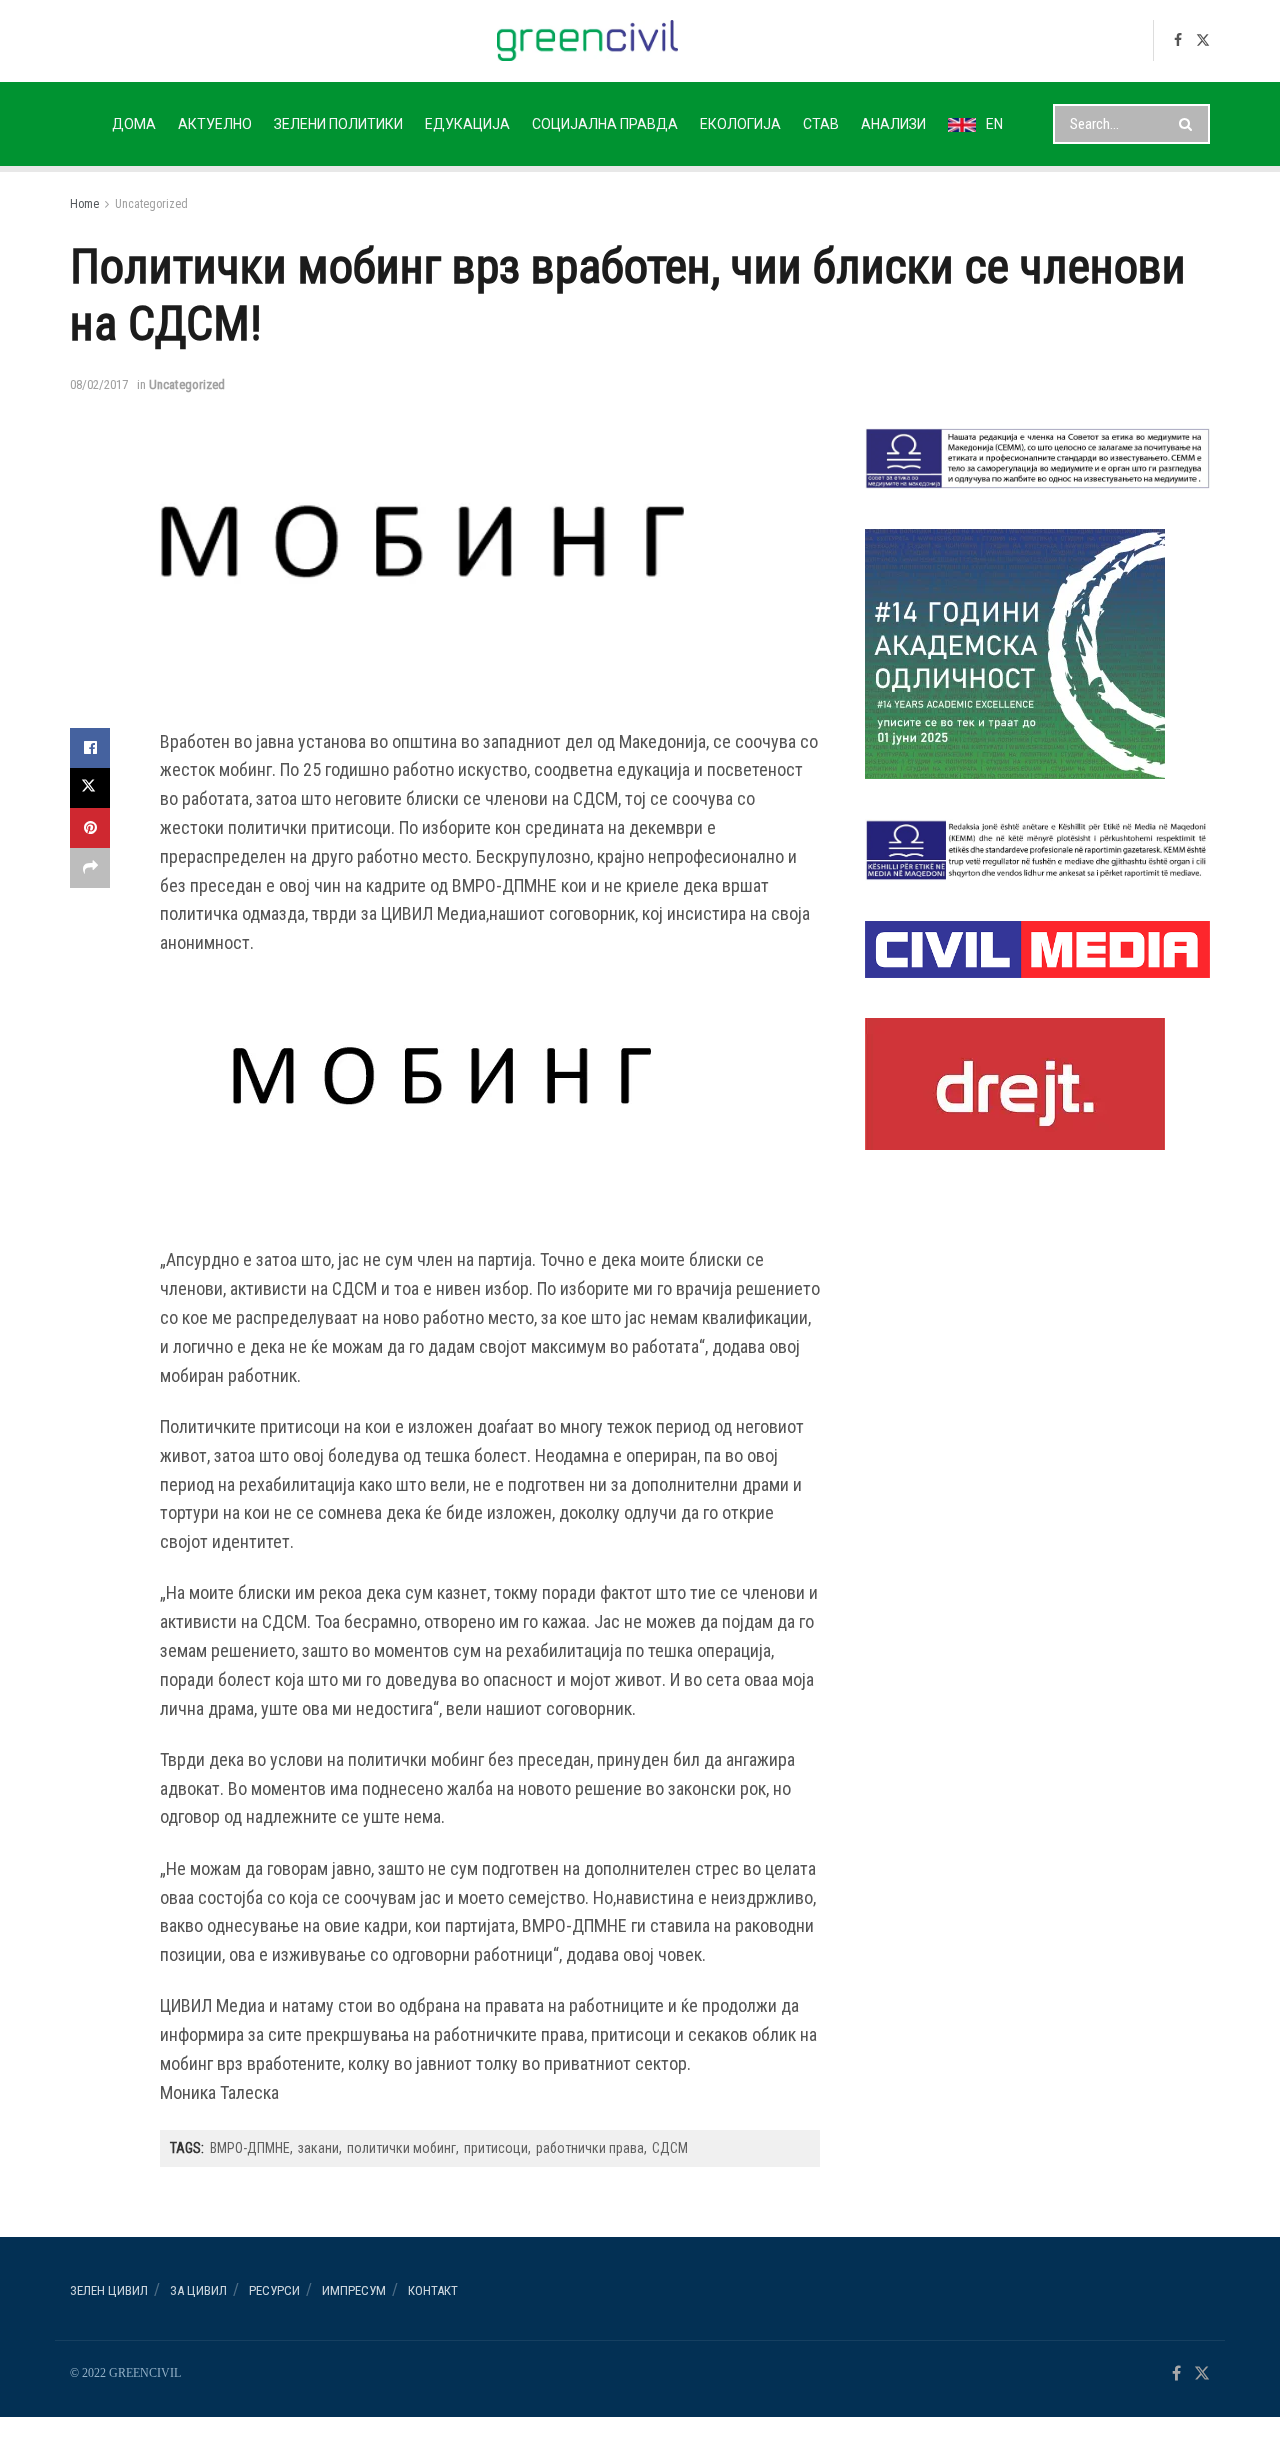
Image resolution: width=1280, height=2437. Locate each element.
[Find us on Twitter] (1203, 40)
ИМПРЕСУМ (354, 2290)
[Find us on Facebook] (1178, 40)
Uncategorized (151, 204)
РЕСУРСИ (274, 2290)
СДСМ (670, 2148)
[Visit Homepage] (587, 40)
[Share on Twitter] (90, 788)
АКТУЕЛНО (215, 124)
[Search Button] (1189, 124)
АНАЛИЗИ (893, 124)
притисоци (496, 2148)
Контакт (433, 2290)
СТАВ (821, 124)
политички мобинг (401, 2148)
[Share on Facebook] (90, 748)
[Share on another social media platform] (90, 868)
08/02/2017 (99, 384)
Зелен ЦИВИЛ (109, 2290)
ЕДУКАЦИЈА (467, 124)
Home (84, 204)
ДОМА (134, 124)
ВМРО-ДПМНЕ (250, 2148)
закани (318, 2148)
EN (994, 124)
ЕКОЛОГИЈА (740, 124)
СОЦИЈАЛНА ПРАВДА (605, 124)
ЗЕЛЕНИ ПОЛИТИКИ (338, 124)
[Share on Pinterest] (90, 828)
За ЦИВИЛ (198, 2290)
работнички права (590, 2148)
